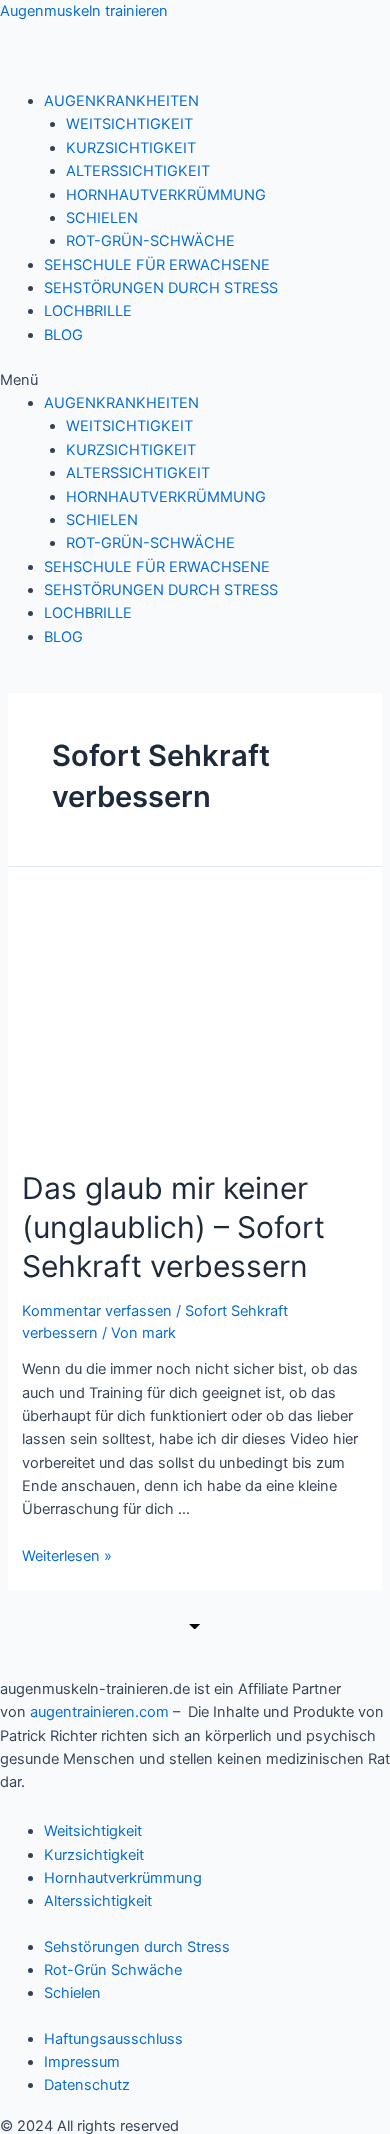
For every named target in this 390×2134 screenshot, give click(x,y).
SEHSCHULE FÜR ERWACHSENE (157, 265)
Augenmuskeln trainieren (84, 11)
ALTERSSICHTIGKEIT (138, 171)
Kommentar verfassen (97, 1311)
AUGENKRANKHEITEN (121, 101)
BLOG (63, 335)
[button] (195, 380)
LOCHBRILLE (88, 311)
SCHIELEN (102, 218)
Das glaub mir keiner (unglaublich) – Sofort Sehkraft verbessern (173, 1227)
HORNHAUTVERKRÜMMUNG (166, 195)
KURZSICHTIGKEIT (131, 148)
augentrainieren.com (99, 1712)
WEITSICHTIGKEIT (129, 124)
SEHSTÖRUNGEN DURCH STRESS (161, 288)
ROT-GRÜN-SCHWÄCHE (150, 241)
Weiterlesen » (67, 1556)
